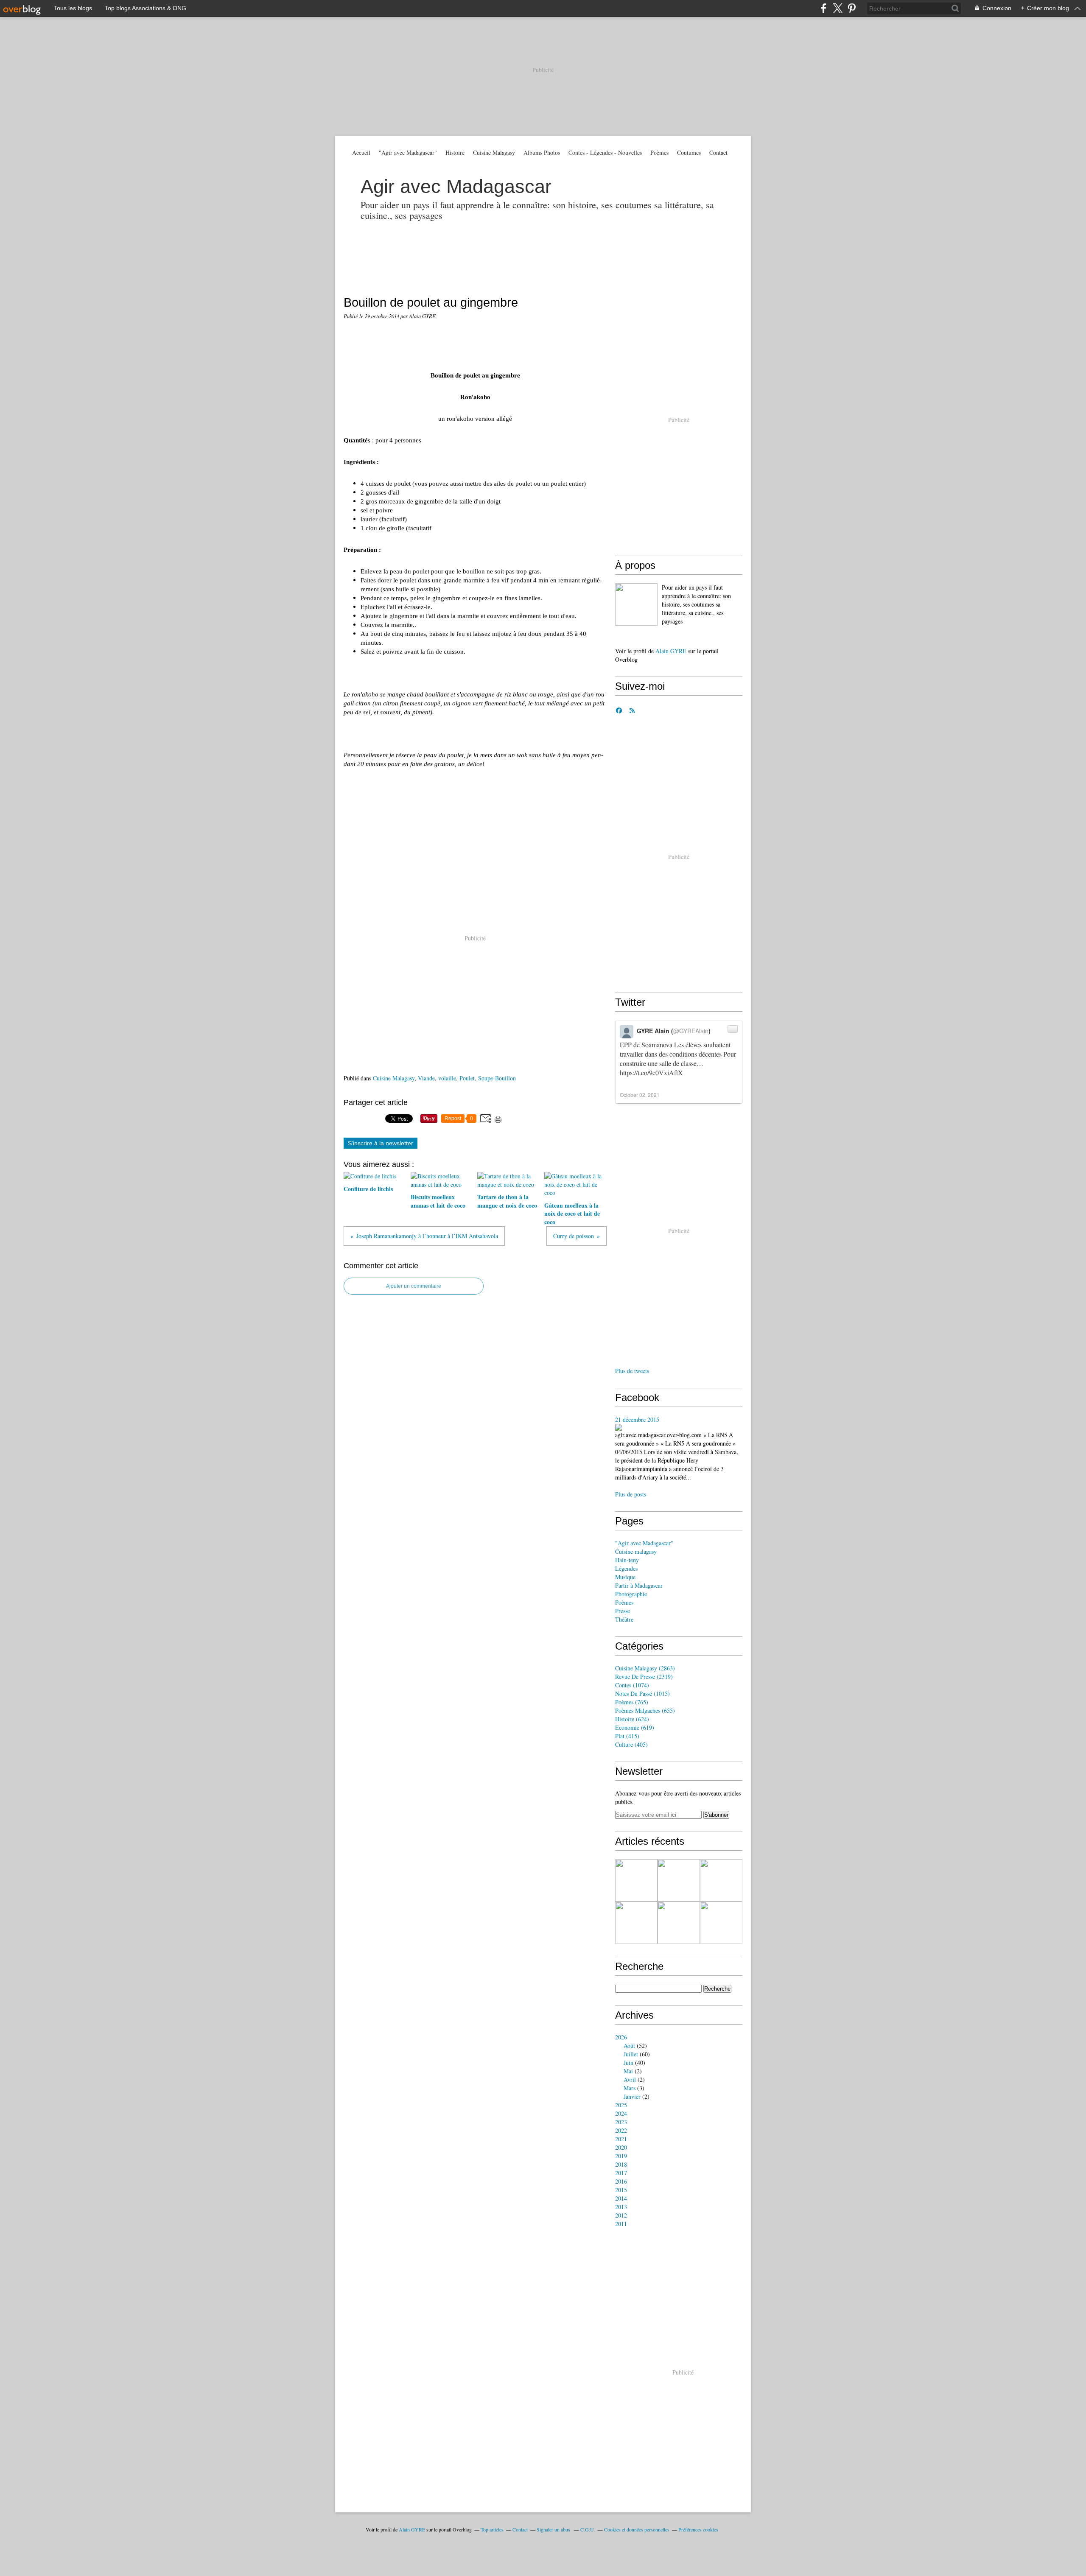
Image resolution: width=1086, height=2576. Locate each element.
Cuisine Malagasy (494, 152)
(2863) (645, 1668)
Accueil (361, 152)
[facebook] (824, 8)
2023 (621, 2122)
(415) (627, 1736)
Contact (718, 152)
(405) (631, 1744)
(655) (645, 1710)
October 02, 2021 (640, 1095)
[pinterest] (852, 8)
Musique (625, 1577)
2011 (621, 2224)
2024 (621, 2113)
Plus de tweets (632, 1371)
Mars (630, 2088)
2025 (621, 2105)
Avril (630, 2080)
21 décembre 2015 (637, 1419)
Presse (623, 1611)
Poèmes (659, 152)
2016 (621, 2181)
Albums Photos (542, 152)
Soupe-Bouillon (497, 1078)
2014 (621, 2198)
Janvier (632, 2096)
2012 (621, 2215)
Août (629, 2046)
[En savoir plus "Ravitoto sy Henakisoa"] (721, 1880)
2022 (621, 2130)
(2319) (644, 1677)
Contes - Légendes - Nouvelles (605, 152)
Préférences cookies (698, 2529)
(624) (632, 1719)
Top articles (492, 2529)
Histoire (455, 152)
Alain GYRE (671, 651)
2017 (621, 2173)
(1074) (632, 1685)
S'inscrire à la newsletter (381, 1143)
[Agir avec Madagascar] (636, 604)
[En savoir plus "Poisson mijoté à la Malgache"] (679, 1880)
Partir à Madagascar (639, 1585)
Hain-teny (627, 1560)
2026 (621, 2037)
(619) (635, 1727)
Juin (628, 2063)
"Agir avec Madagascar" (408, 152)
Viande (426, 1078)
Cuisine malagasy (636, 1551)
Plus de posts (631, 1494)
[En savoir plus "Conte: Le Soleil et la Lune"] (679, 1923)
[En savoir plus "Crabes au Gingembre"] (721, 1923)
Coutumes (689, 152)
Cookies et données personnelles (637, 2529)
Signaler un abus (554, 2529)
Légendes (626, 1568)
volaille (447, 1078)
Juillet (631, 2054)
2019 (621, 2156)
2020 (621, 2147)
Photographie (631, 1594)
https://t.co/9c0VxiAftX (651, 1073)
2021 (621, 2139)
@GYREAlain (691, 1031)
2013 (621, 2207)
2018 (621, 2164)
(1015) (642, 1694)
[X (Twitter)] (838, 8)
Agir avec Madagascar (456, 186)
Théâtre (624, 1619)
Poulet (467, 1078)
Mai (628, 2071)
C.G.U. (588, 2529)
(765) (632, 1702)
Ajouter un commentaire (414, 1286)
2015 (621, 2190)
